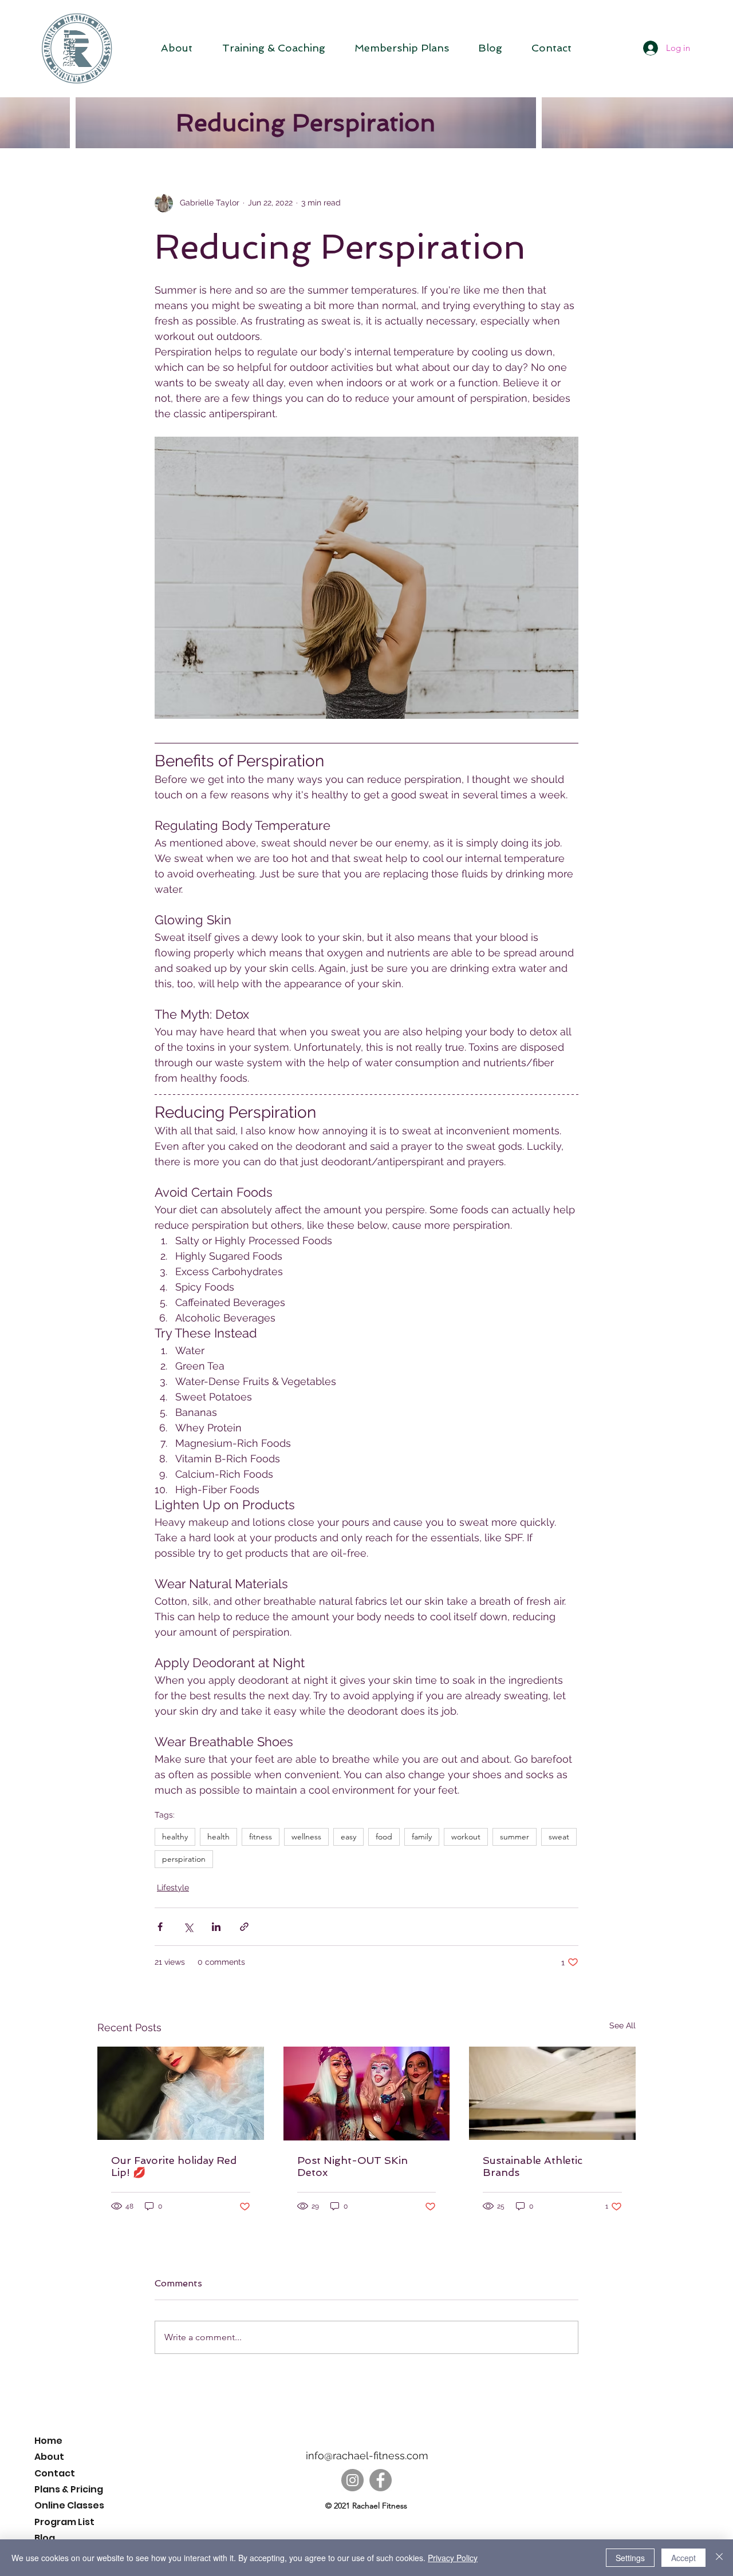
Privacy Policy (453, 2558)
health (218, 1837)
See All (622, 2025)
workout (466, 1837)
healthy (175, 1837)
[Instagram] (352, 2480)
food (384, 1837)
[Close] (719, 2558)
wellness (306, 1837)
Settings (630, 2558)
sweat (559, 1837)
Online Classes (69, 2505)
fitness (261, 1837)
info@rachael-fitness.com (367, 2456)
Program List (64, 2522)
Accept (683, 2558)
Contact (55, 2473)
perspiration (184, 1859)
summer (515, 1837)
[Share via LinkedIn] (216, 1927)
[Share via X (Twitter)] (188, 1927)
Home (48, 2441)
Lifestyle (173, 1888)
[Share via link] (244, 1927)
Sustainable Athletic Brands (533, 2166)
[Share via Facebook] (160, 1927)
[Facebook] (381, 2480)
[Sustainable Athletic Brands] (552, 2093)
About (49, 2457)
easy (348, 1837)
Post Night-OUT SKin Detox (352, 2166)
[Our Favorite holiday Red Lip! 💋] (181, 2093)
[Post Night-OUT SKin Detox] (367, 2094)
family (422, 1837)
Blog (45, 2538)
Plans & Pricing (69, 2489)
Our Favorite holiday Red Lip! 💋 (174, 2166)
